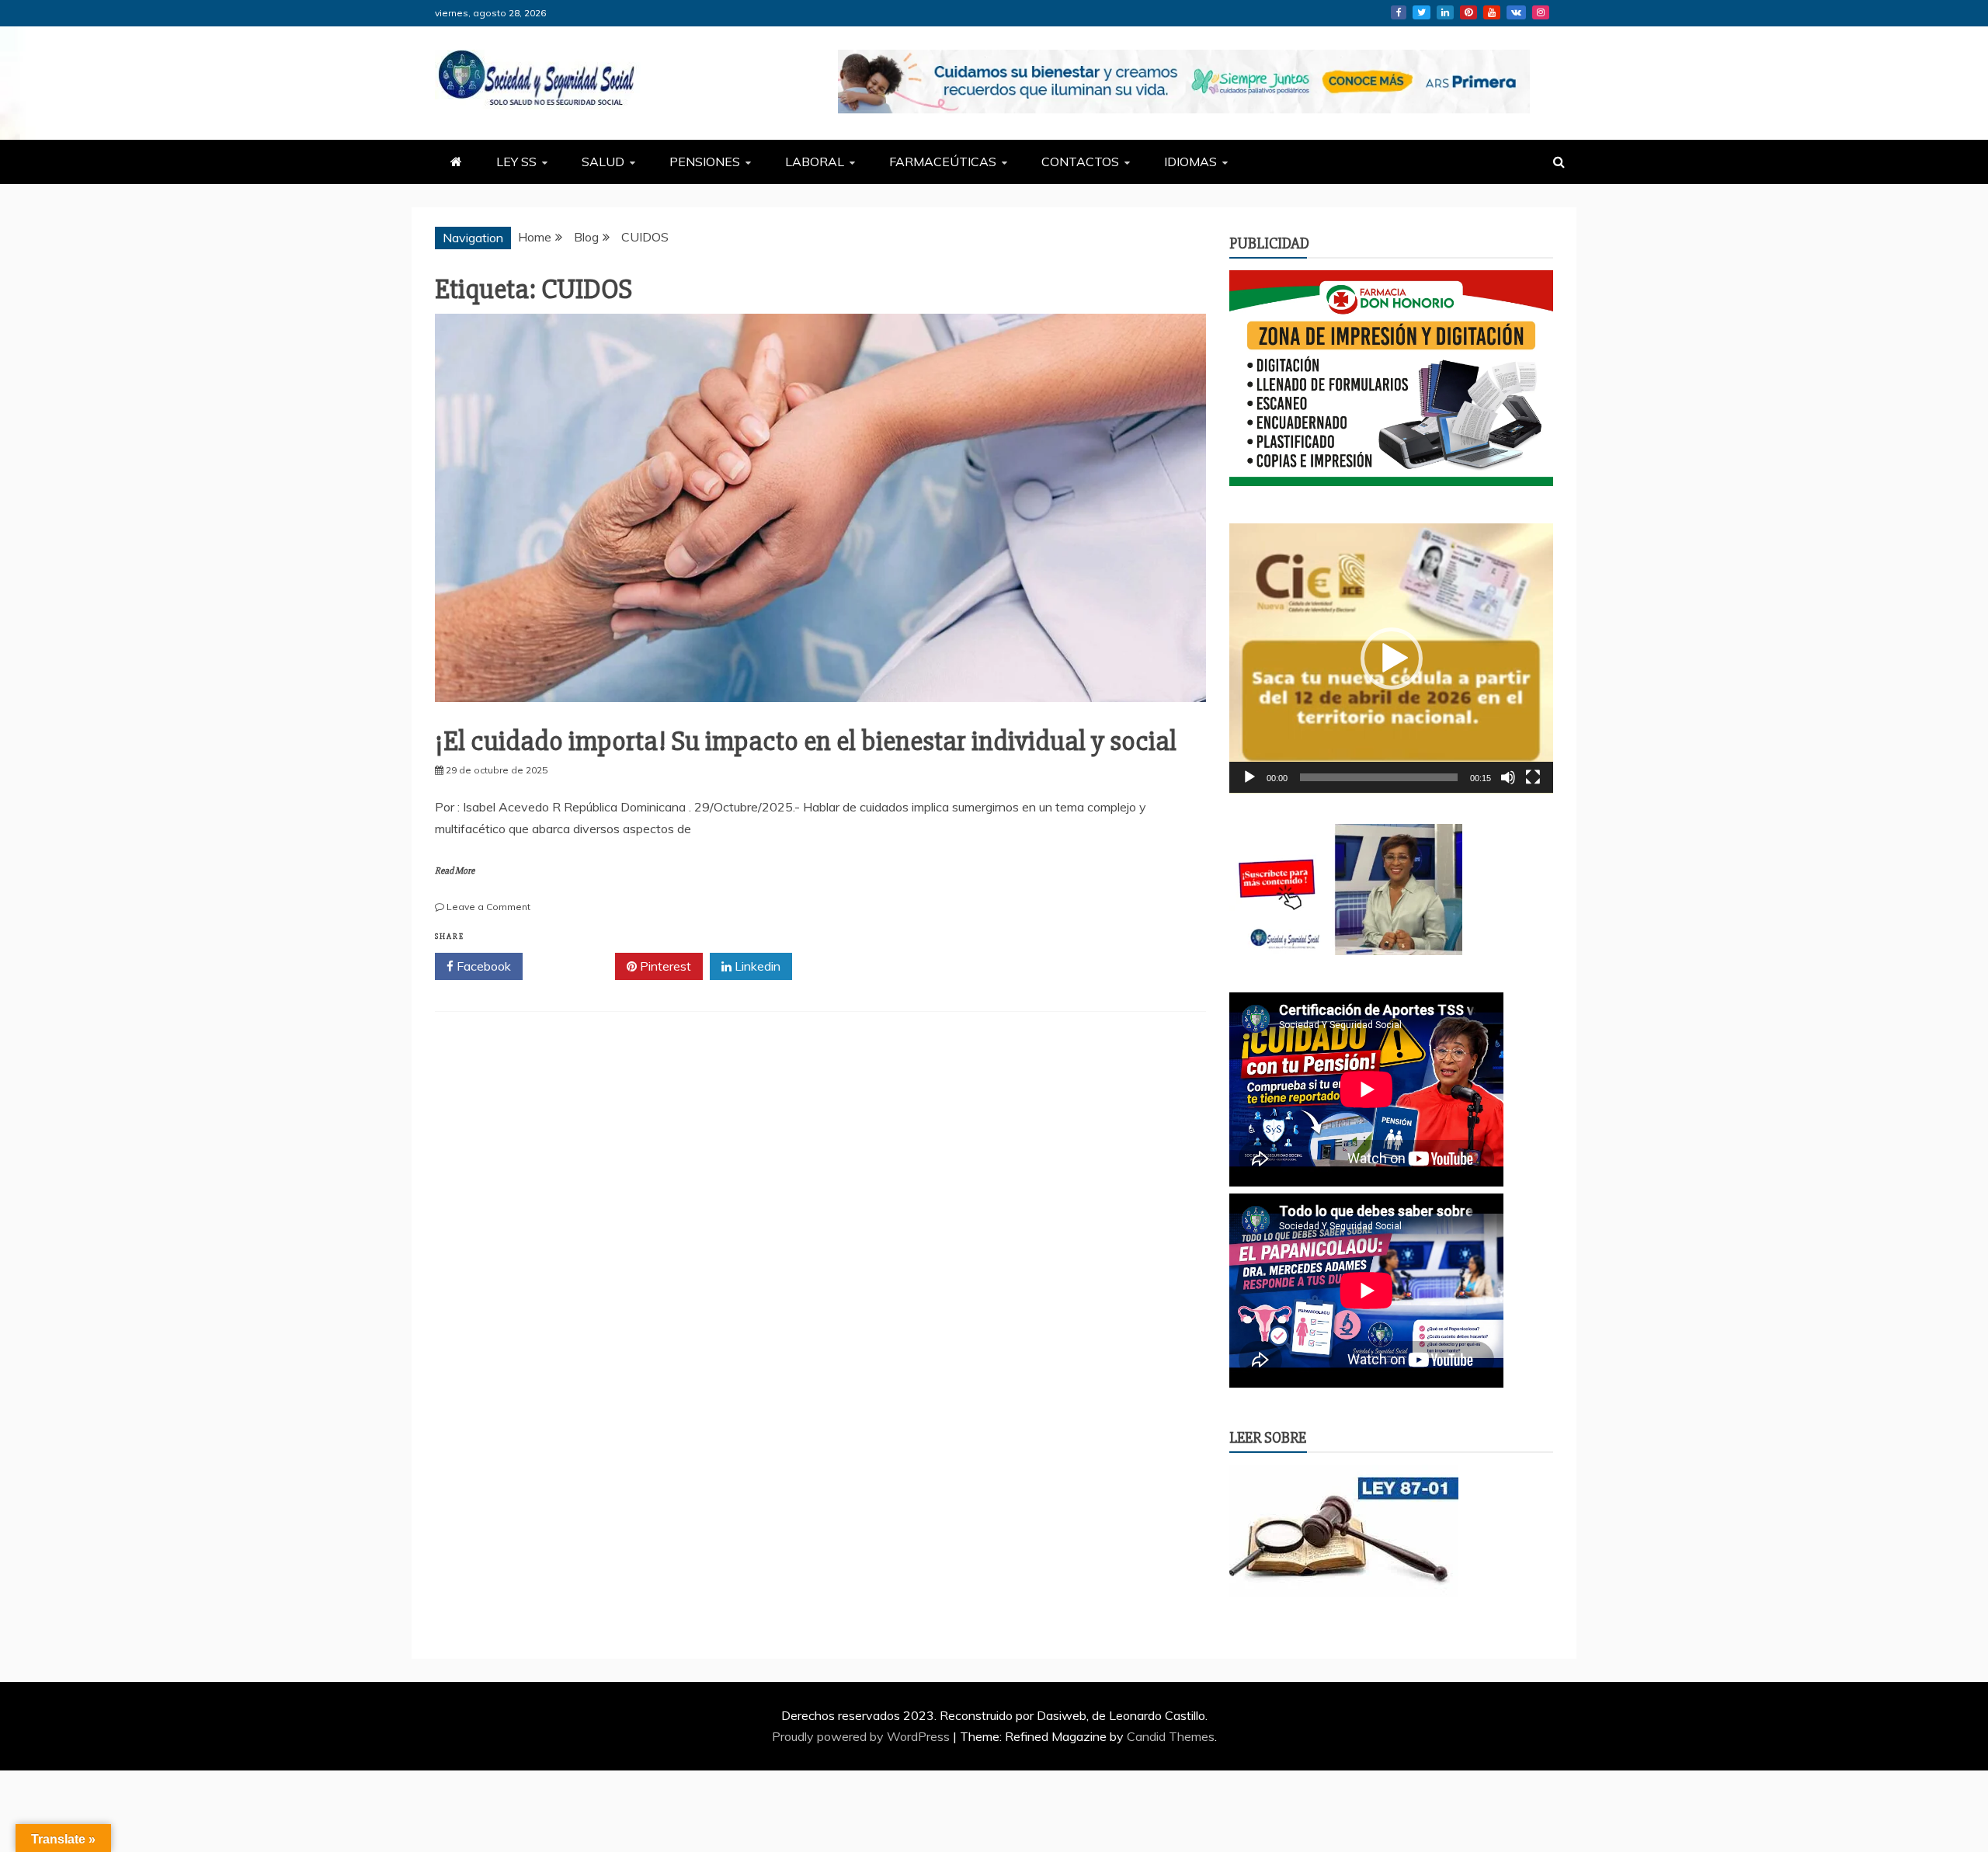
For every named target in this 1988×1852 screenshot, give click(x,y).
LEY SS (516, 162)
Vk (1516, 12)
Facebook (1399, 12)
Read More (455, 871)
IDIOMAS (1190, 162)
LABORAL (815, 162)
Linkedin (1445, 12)
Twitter (1421, 12)
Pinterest (1468, 12)
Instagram (1541, 12)
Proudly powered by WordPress (862, 1736)
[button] (1392, 658)
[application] (1391, 658)
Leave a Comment (488, 907)
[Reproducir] (1249, 777)
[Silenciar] (1508, 777)
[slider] (1379, 777)
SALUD (603, 162)
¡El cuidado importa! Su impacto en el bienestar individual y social (806, 742)
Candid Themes (1171, 1736)
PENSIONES (705, 162)
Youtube (1492, 12)
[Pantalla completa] (1533, 777)
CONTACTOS (1080, 162)
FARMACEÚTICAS (943, 162)
